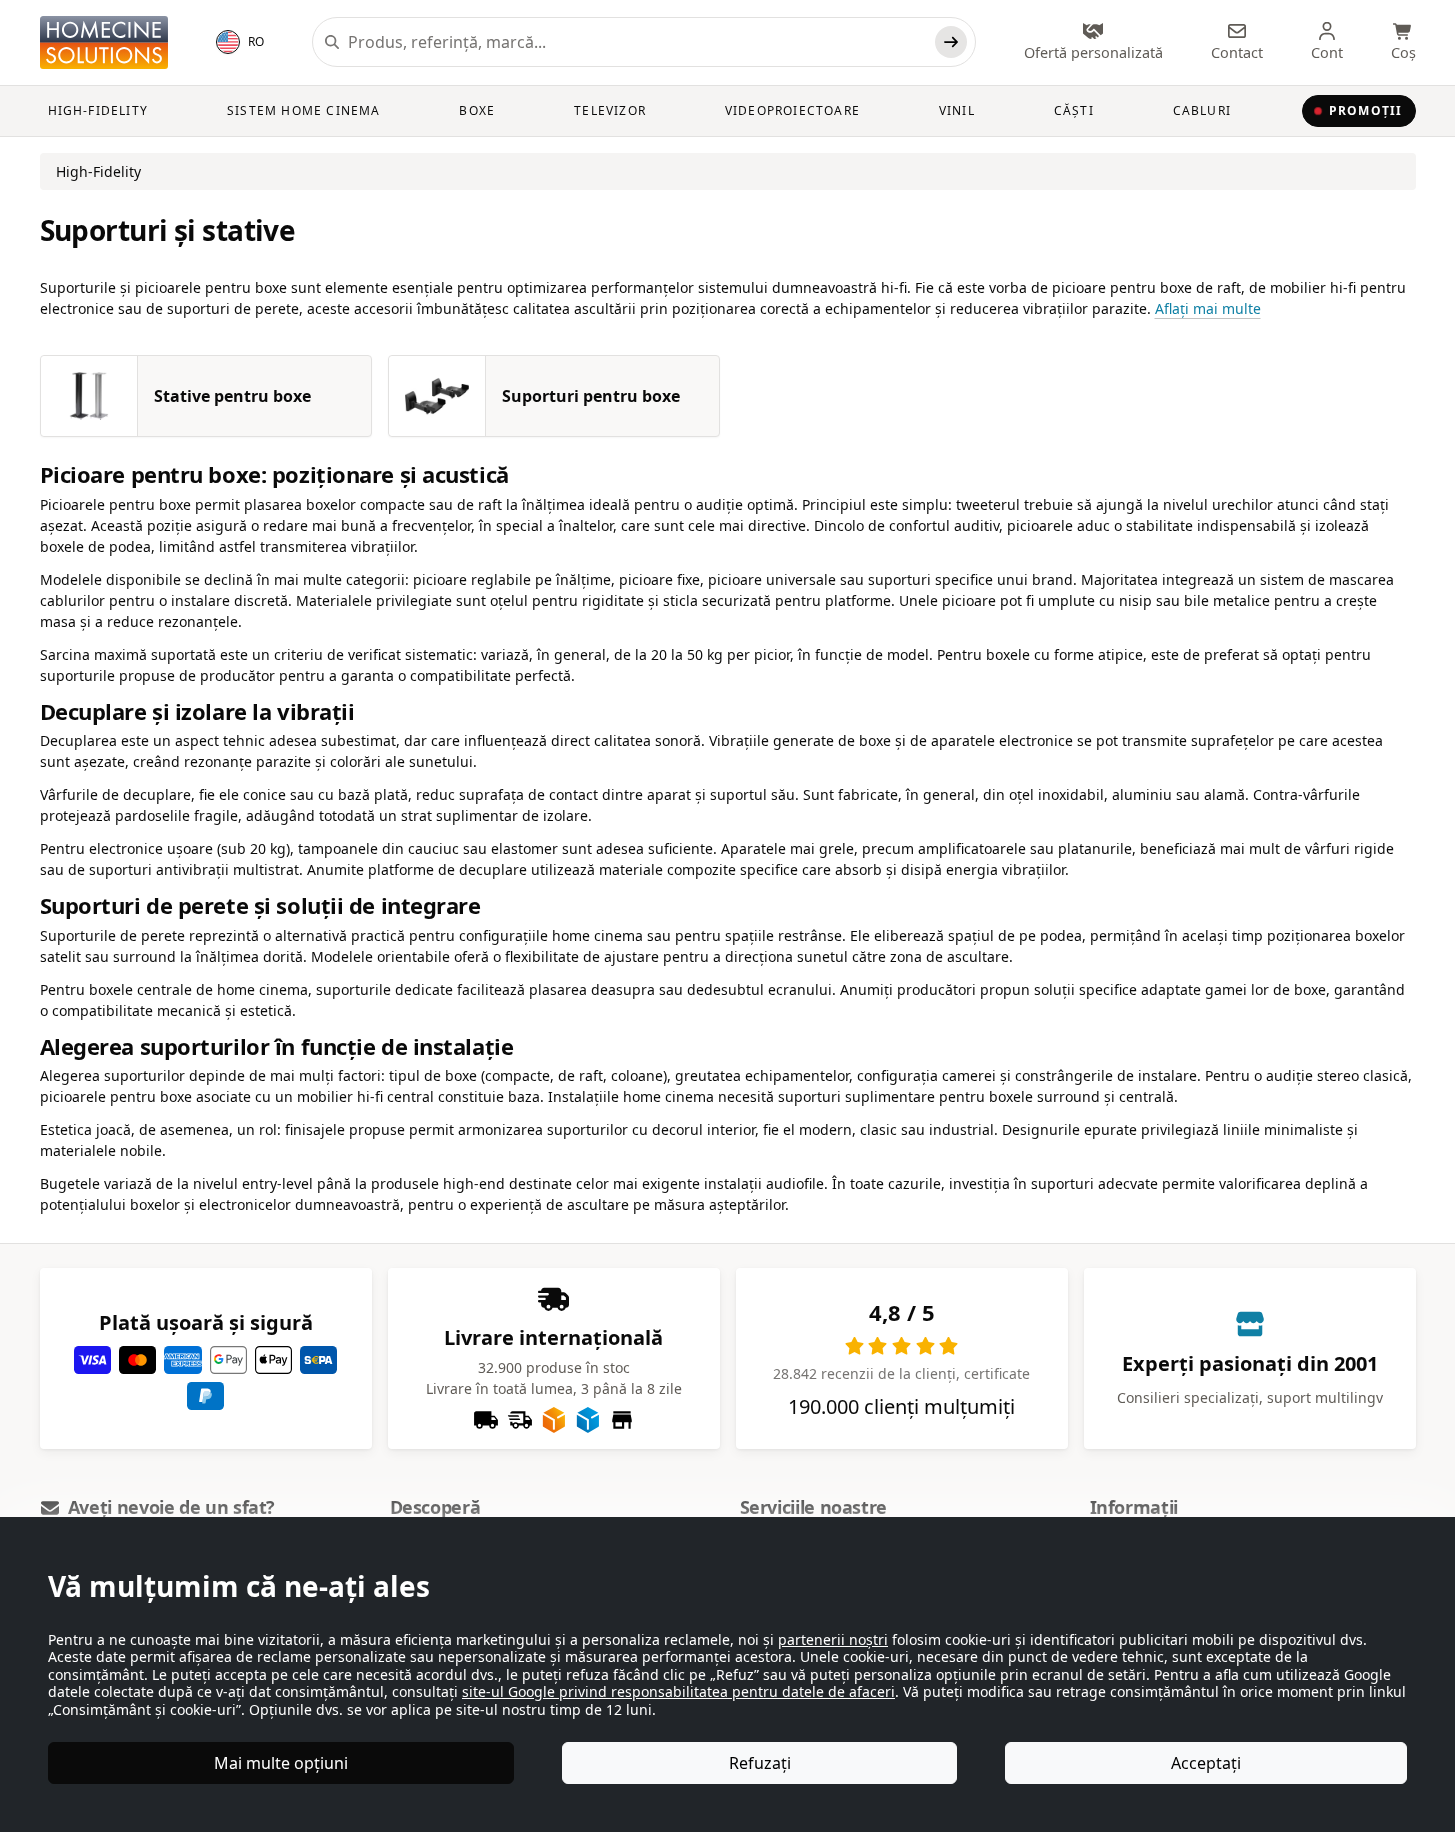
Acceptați (1206, 1763)
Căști (1074, 110)
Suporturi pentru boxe (591, 396)
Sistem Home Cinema (304, 110)
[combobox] (637, 42)
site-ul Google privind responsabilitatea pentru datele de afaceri (678, 1691)
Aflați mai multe (1208, 308)
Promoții (1366, 110)
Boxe (477, 110)
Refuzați (760, 1763)
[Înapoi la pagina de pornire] (104, 42)
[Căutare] (951, 42)
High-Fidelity (98, 110)
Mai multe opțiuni (281, 1763)
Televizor (610, 110)
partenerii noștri (833, 1639)
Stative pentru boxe (232, 396)
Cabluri (1202, 110)
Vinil (957, 110)
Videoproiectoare (792, 110)
